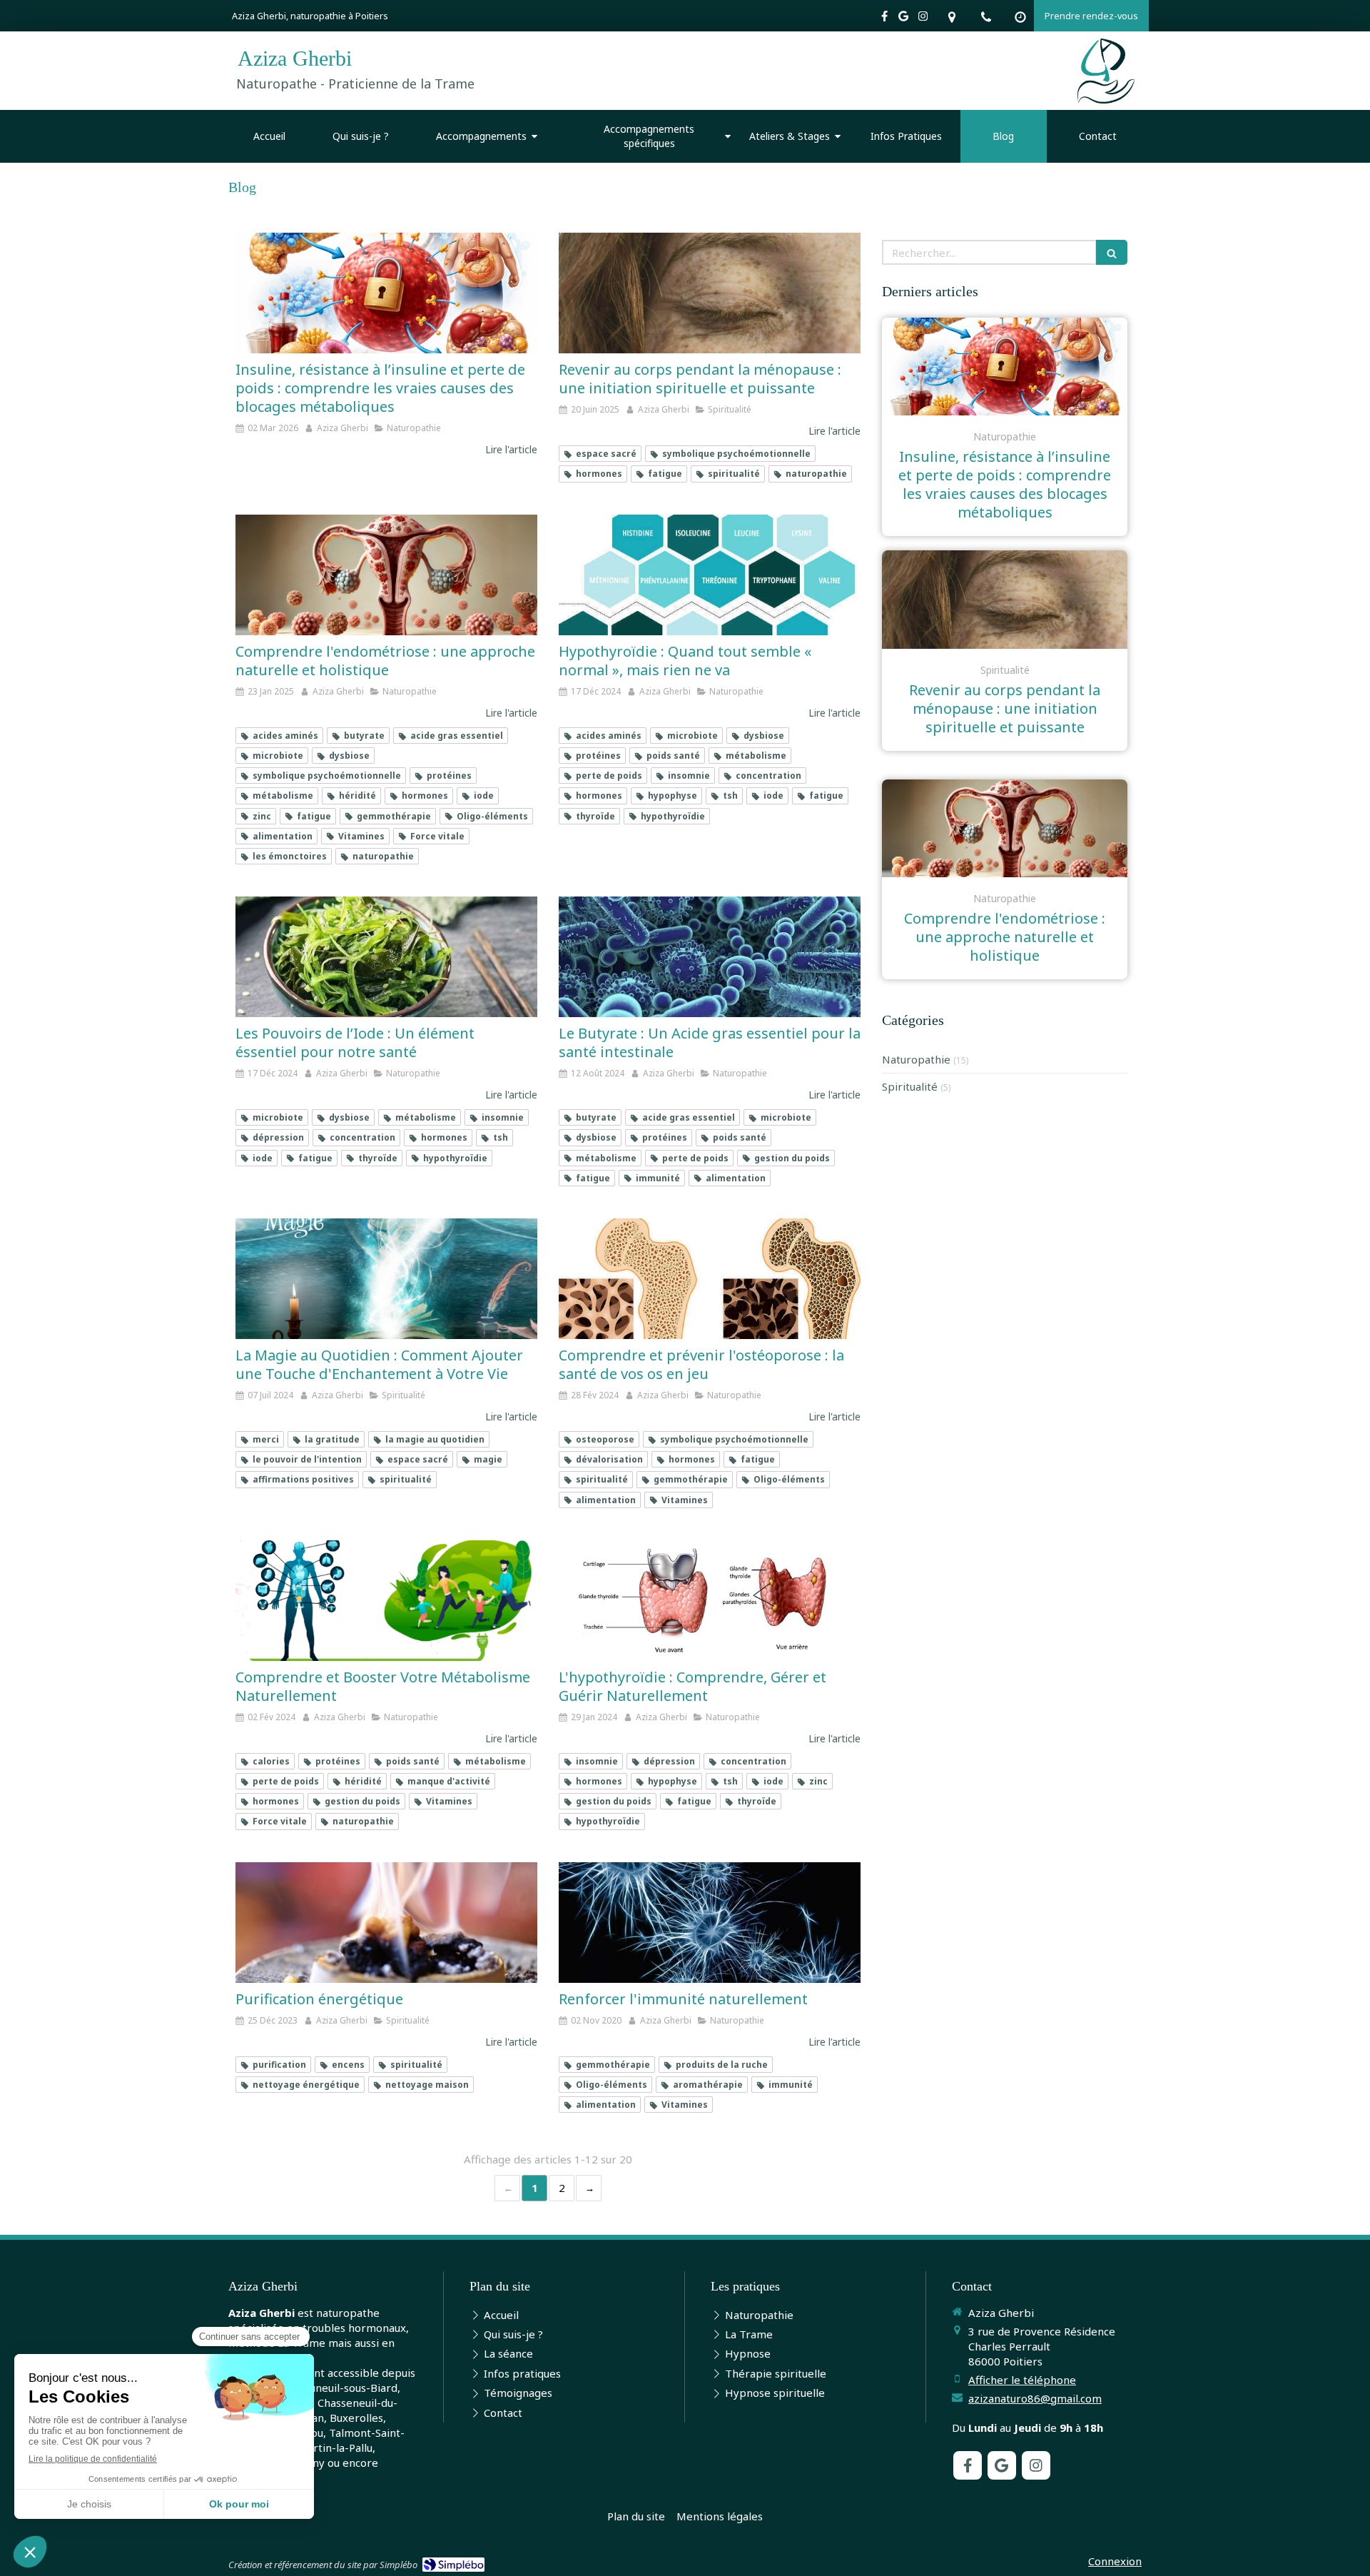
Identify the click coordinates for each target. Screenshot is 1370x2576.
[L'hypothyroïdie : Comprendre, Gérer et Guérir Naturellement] (710, 1601)
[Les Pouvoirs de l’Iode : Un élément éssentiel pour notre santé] (386, 957)
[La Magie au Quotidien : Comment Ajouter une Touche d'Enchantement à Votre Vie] (386, 1279)
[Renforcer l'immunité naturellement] (710, 1923)
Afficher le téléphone (1022, 2380)
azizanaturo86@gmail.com (1035, 2398)
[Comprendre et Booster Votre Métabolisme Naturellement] (386, 1601)
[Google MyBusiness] (903, 19)
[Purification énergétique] (386, 1923)
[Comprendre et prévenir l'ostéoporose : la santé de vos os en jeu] (710, 1279)
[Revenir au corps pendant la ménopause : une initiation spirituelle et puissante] (710, 293)
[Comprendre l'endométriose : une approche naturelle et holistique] (386, 575)
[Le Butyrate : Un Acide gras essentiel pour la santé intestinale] (710, 957)
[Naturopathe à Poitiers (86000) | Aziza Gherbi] (1106, 71)
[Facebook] (884, 19)
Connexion (1115, 2561)
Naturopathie (916, 1059)
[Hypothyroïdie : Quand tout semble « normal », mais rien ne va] (710, 575)
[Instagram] (923, 19)
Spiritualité (910, 1086)
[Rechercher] (1112, 252)
